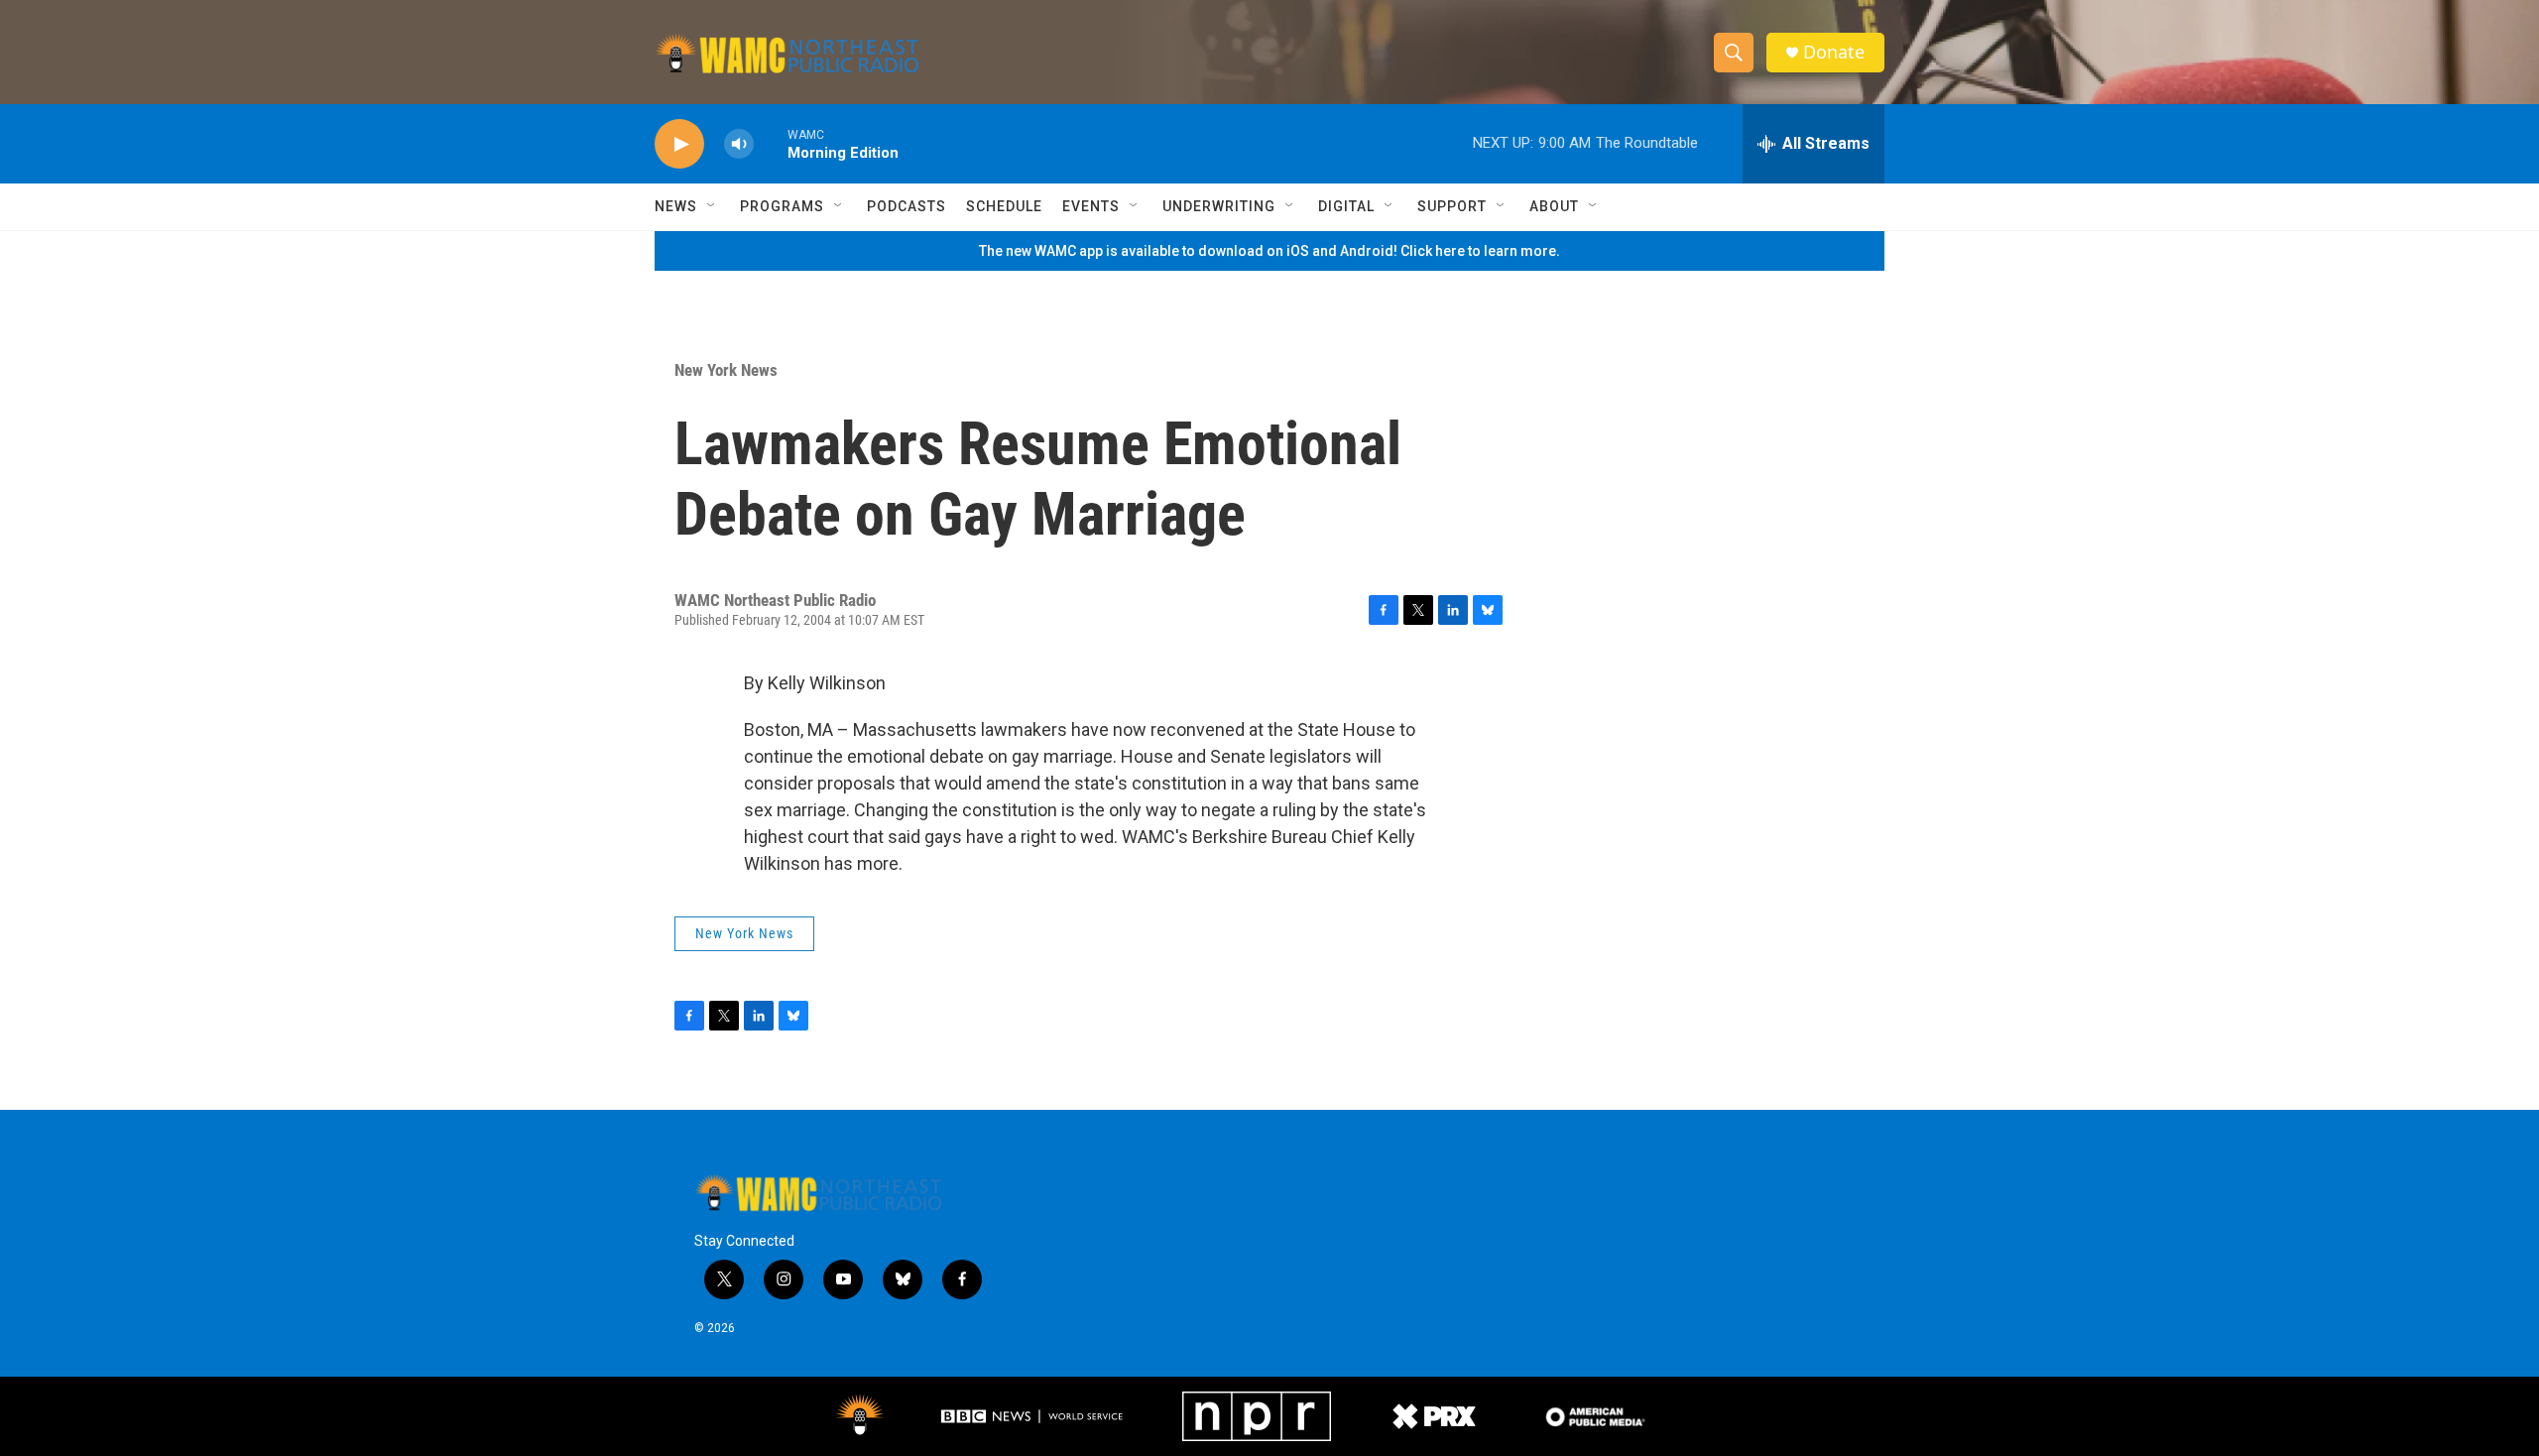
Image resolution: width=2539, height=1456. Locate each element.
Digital (1346, 206)
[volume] (739, 144)
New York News (726, 370)
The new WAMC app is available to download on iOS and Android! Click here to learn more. (1269, 251)
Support (1452, 206)
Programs (782, 206)
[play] (679, 144)
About (1554, 206)
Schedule (1004, 206)
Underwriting (1219, 206)
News (676, 206)
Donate (1834, 52)
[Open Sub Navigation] (712, 206)
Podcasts (907, 206)
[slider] (771, 143)
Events (1091, 206)
